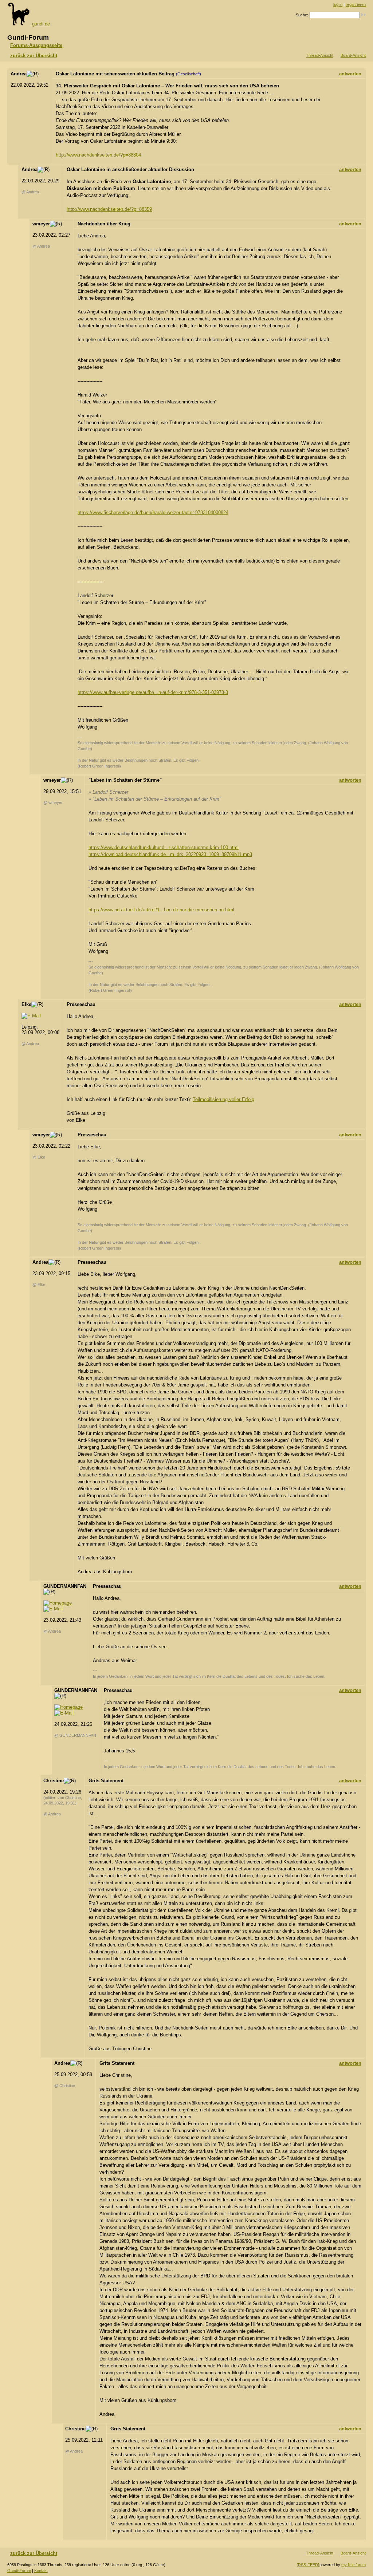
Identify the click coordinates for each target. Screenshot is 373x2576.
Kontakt (41, 2571)
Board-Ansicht (353, 55)
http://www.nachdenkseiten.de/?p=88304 (98, 155)
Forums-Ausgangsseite (36, 45)
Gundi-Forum (19, 2571)
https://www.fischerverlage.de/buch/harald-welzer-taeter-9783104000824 (153, 512)
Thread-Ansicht (320, 55)
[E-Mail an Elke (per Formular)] (31, 1016)
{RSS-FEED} (308, 2565)
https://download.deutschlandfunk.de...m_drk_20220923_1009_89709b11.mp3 (170, 854)
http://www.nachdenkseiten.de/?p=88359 (109, 209)
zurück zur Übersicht (34, 56)
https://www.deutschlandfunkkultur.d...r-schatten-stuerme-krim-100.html (164, 847)
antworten (350, 74)
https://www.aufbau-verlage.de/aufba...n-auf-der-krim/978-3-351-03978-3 (153, 692)
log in (338, 4)
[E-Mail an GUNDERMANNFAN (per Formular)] (53, 1609)
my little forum (354, 2565)
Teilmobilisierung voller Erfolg (223, 1099)
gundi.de (40, 24)
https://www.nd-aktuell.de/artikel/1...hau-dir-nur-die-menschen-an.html (161, 910)
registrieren (356, 4)
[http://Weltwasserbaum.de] (58, 1603)
